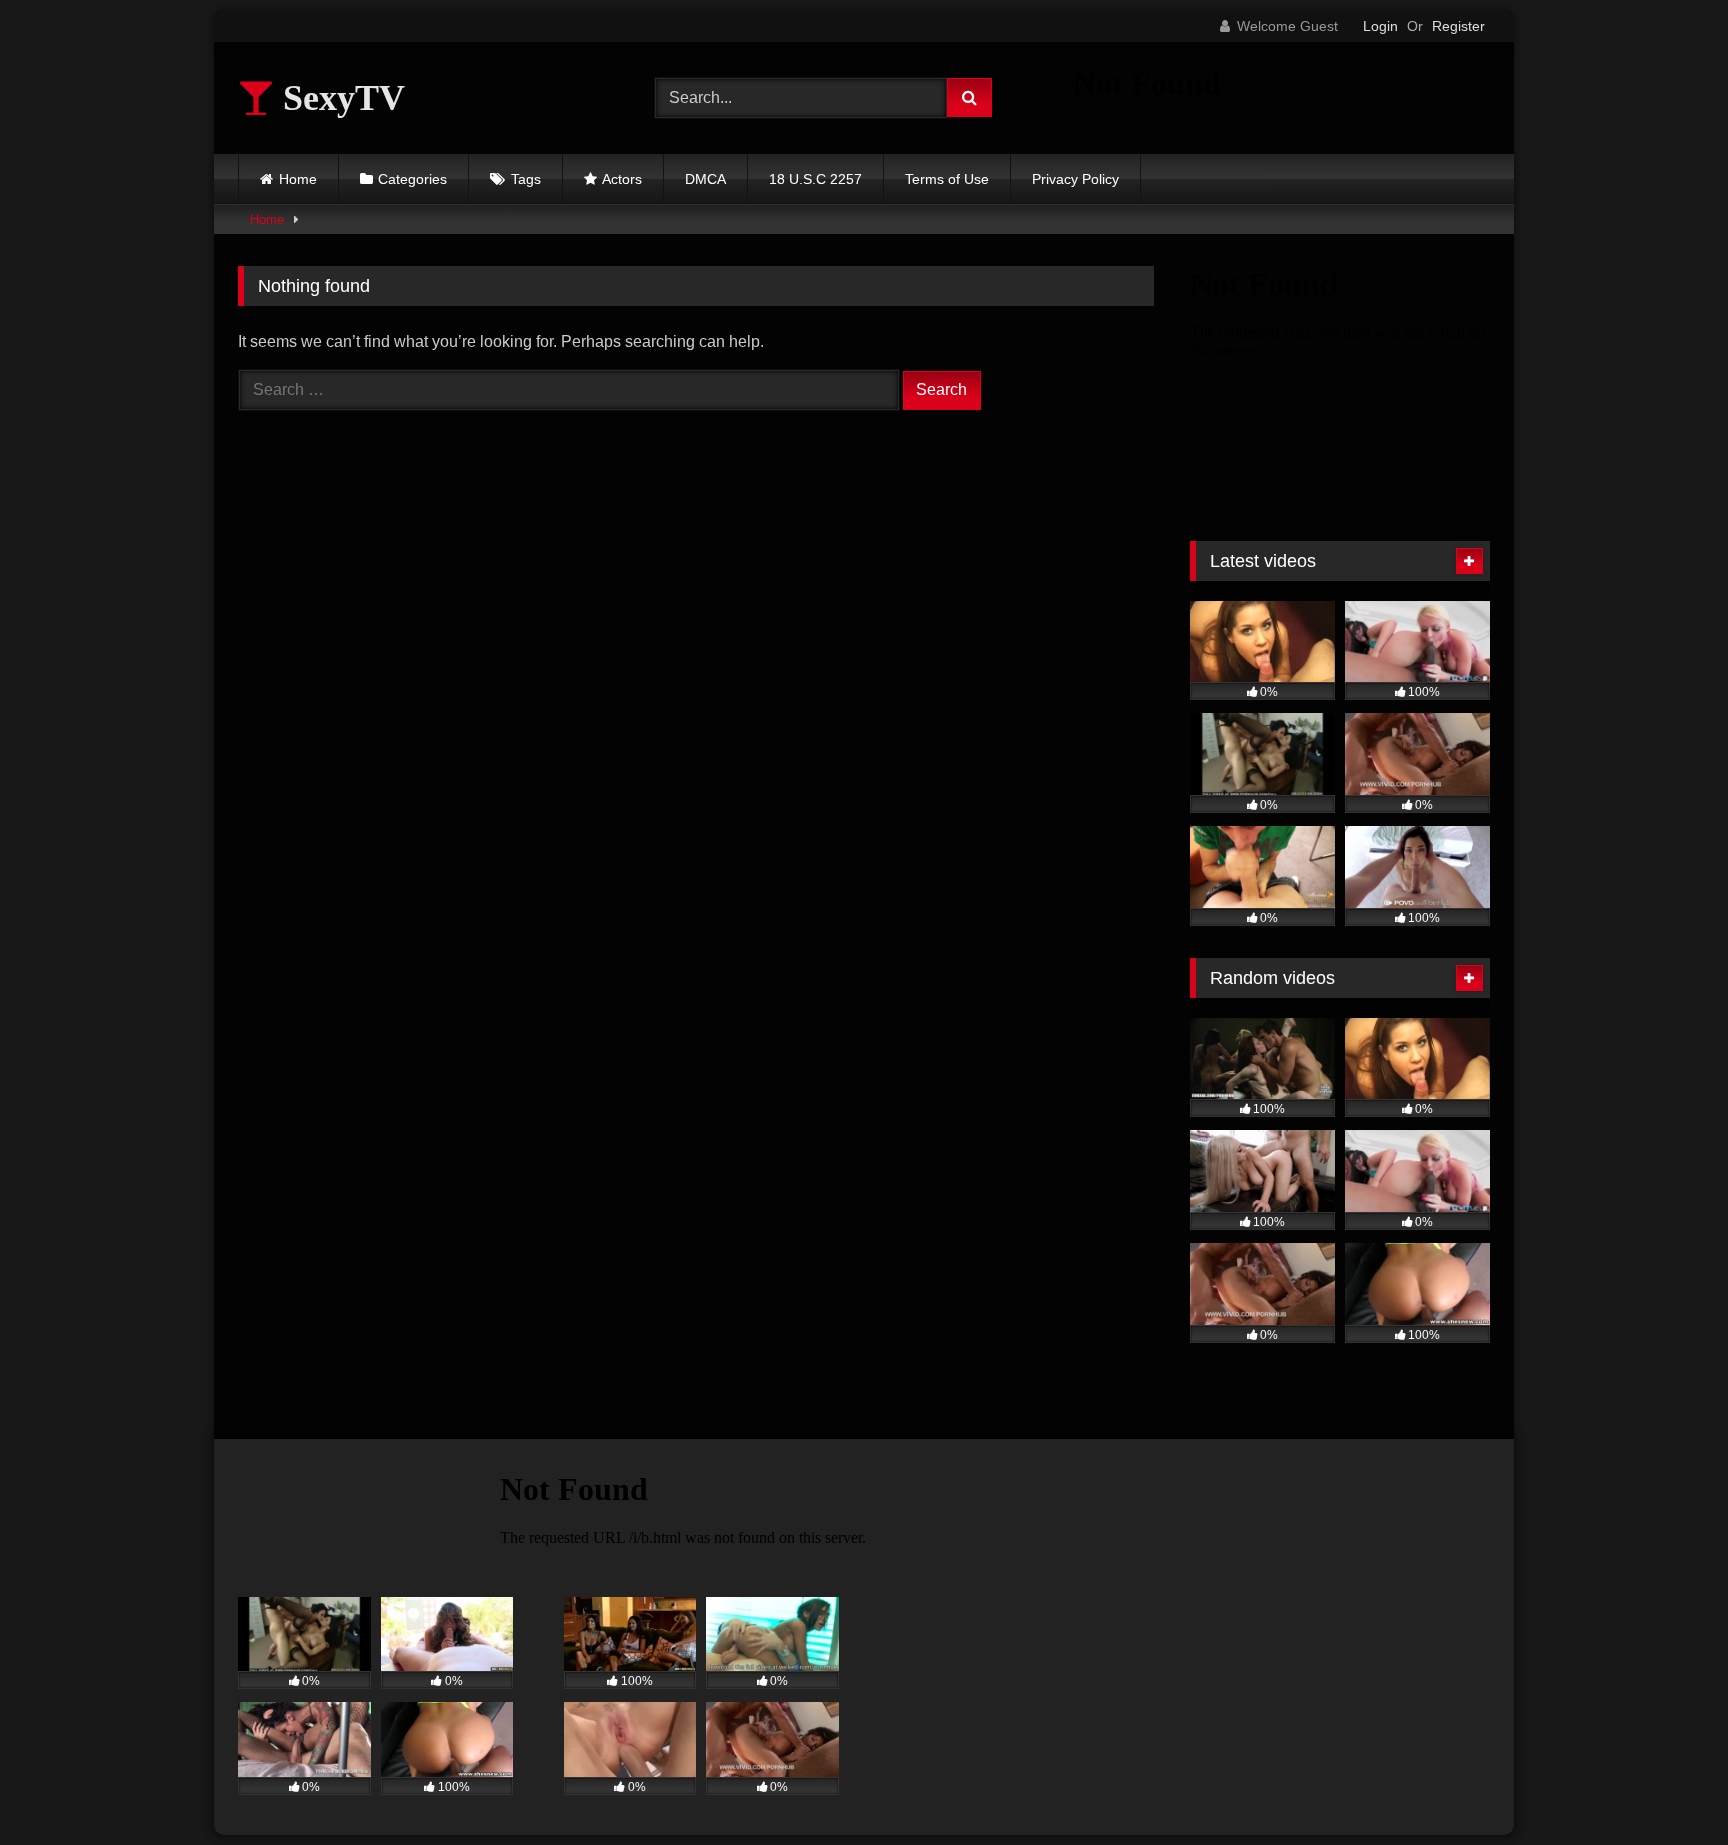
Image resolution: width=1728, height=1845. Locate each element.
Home (298, 179)
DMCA (705, 179)
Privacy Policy (1075, 179)
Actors (622, 179)
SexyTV (339, 98)
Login (1380, 26)
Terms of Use (947, 179)
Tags (526, 179)
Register (1458, 26)
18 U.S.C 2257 (815, 179)
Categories (412, 179)
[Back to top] (1666, 1785)
